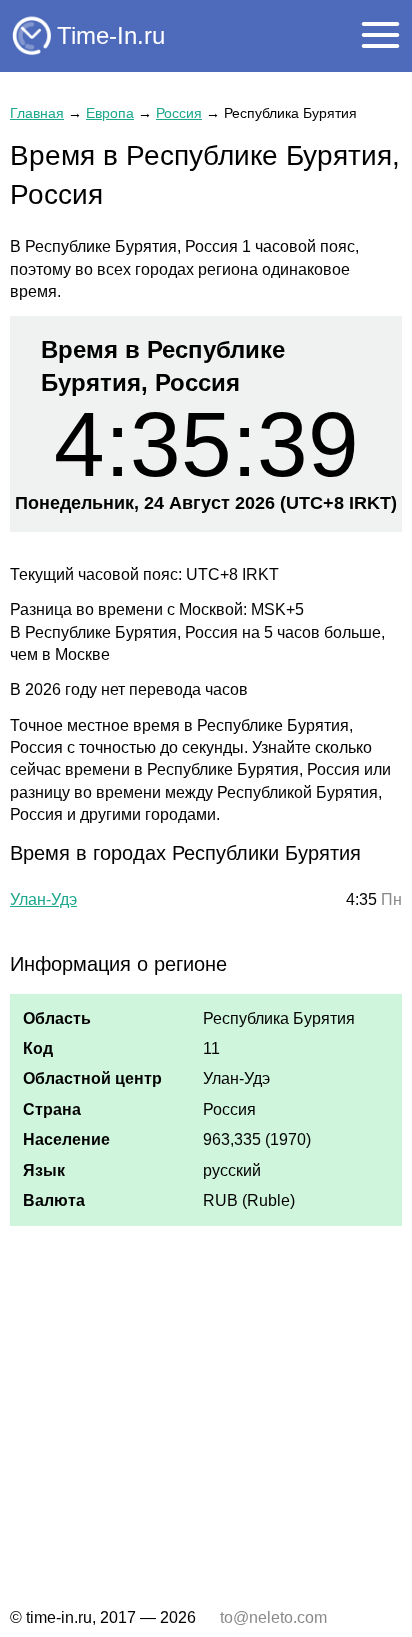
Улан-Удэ (43, 899)
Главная (37, 113)
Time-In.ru (111, 35)
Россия (179, 113)
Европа (110, 113)
